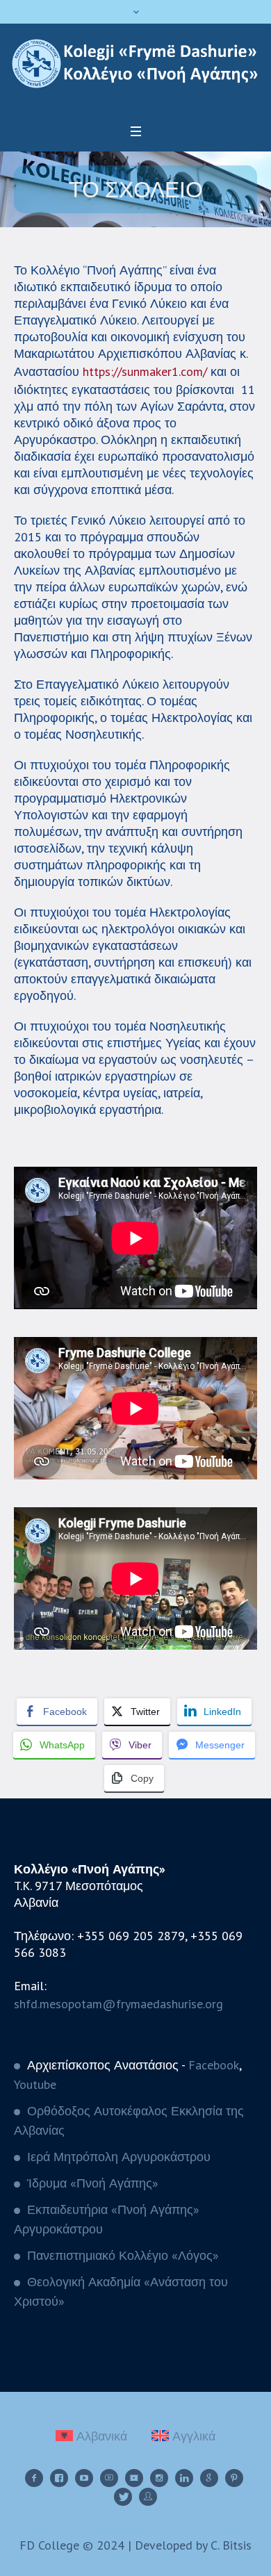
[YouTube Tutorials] (109, 2478)
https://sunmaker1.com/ (145, 371)
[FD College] (135, 64)
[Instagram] (159, 2478)
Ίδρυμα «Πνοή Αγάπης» (93, 2183)
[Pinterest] (234, 2478)
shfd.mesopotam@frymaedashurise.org (118, 2004)
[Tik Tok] (134, 2478)
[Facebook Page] (59, 2478)
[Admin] (148, 2497)
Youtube (35, 2084)
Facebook (214, 2065)
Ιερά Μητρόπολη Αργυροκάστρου (119, 2157)
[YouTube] (84, 2478)
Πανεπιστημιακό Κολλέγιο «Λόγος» (123, 2255)
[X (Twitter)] (123, 2497)
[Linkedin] (184, 2478)
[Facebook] (34, 2478)
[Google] (209, 2478)
